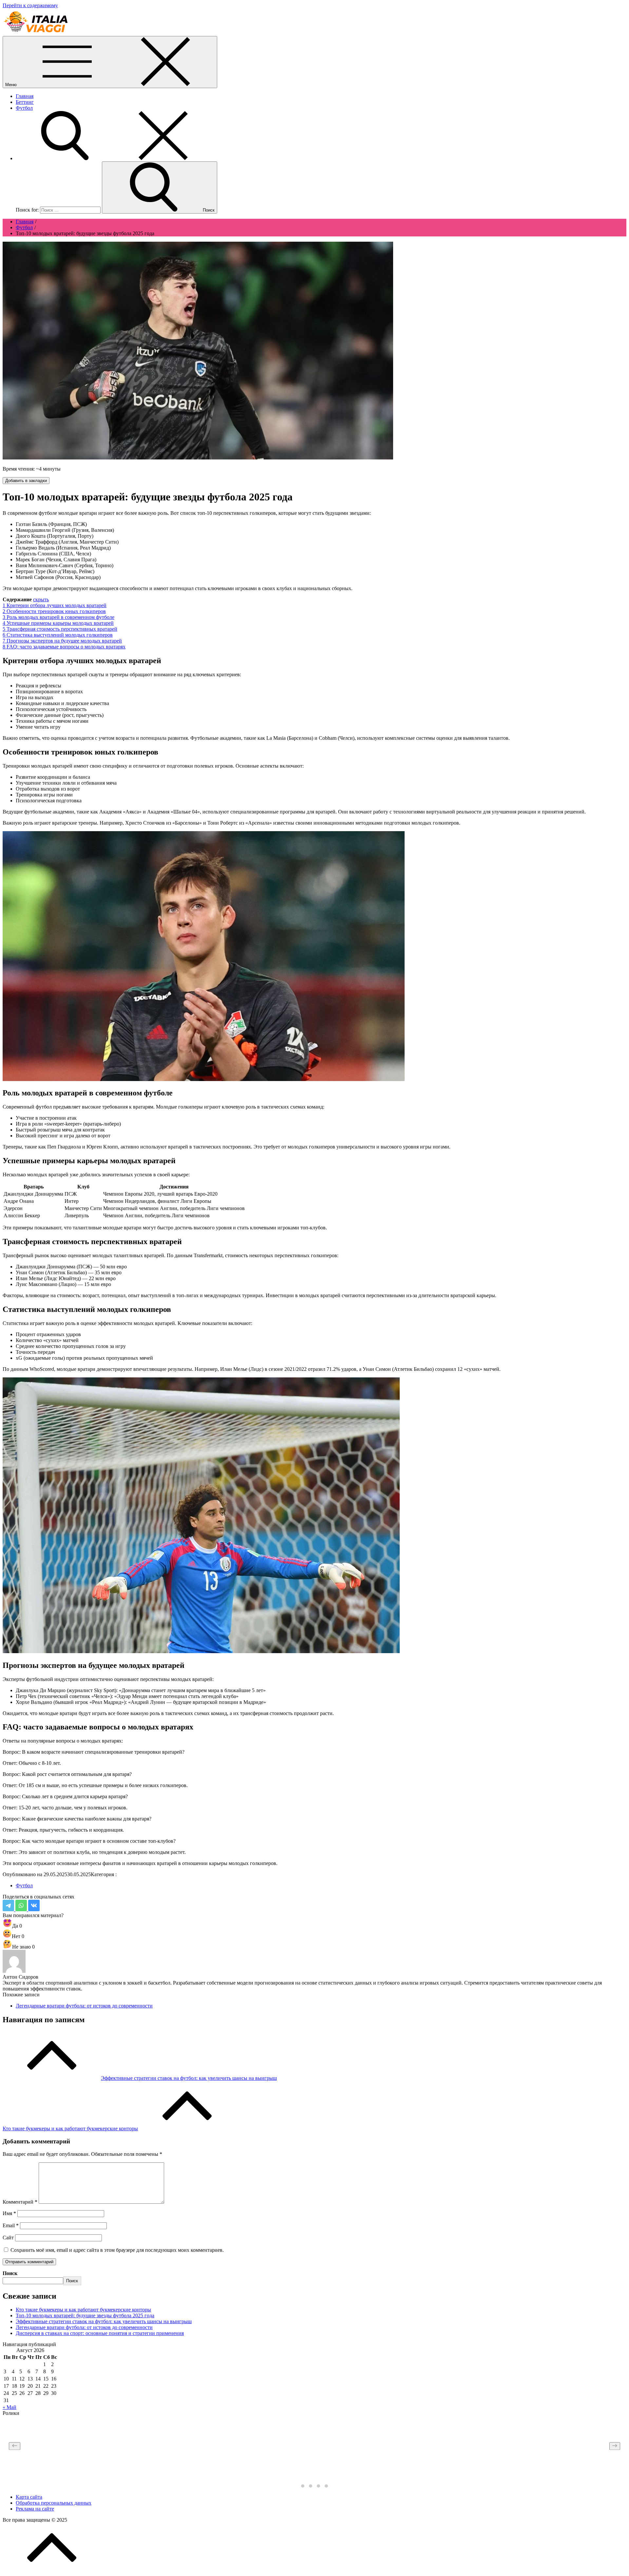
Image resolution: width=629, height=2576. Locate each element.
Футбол (24, 108)
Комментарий (20, 2202)
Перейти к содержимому (30, 5)
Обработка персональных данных (54, 2503)
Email (11, 2225)
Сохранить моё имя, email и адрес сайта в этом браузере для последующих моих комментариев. (117, 2250)
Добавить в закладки (26, 481)
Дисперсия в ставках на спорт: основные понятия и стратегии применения (100, 2333)
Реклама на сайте (35, 2509)
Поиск (10, 2273)
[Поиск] (114, 158)
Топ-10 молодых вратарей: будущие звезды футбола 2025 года (85, 2315)
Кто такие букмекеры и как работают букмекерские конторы (83, 2310)
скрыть (41, 599)
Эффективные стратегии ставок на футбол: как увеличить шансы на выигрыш (104, 2321)
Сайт (8, 2238)
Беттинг (25, 102)
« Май (10, 2407)
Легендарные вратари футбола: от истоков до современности (84, 2006)
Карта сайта (29, 2497)
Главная (25, 96)
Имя (9, 2213)
